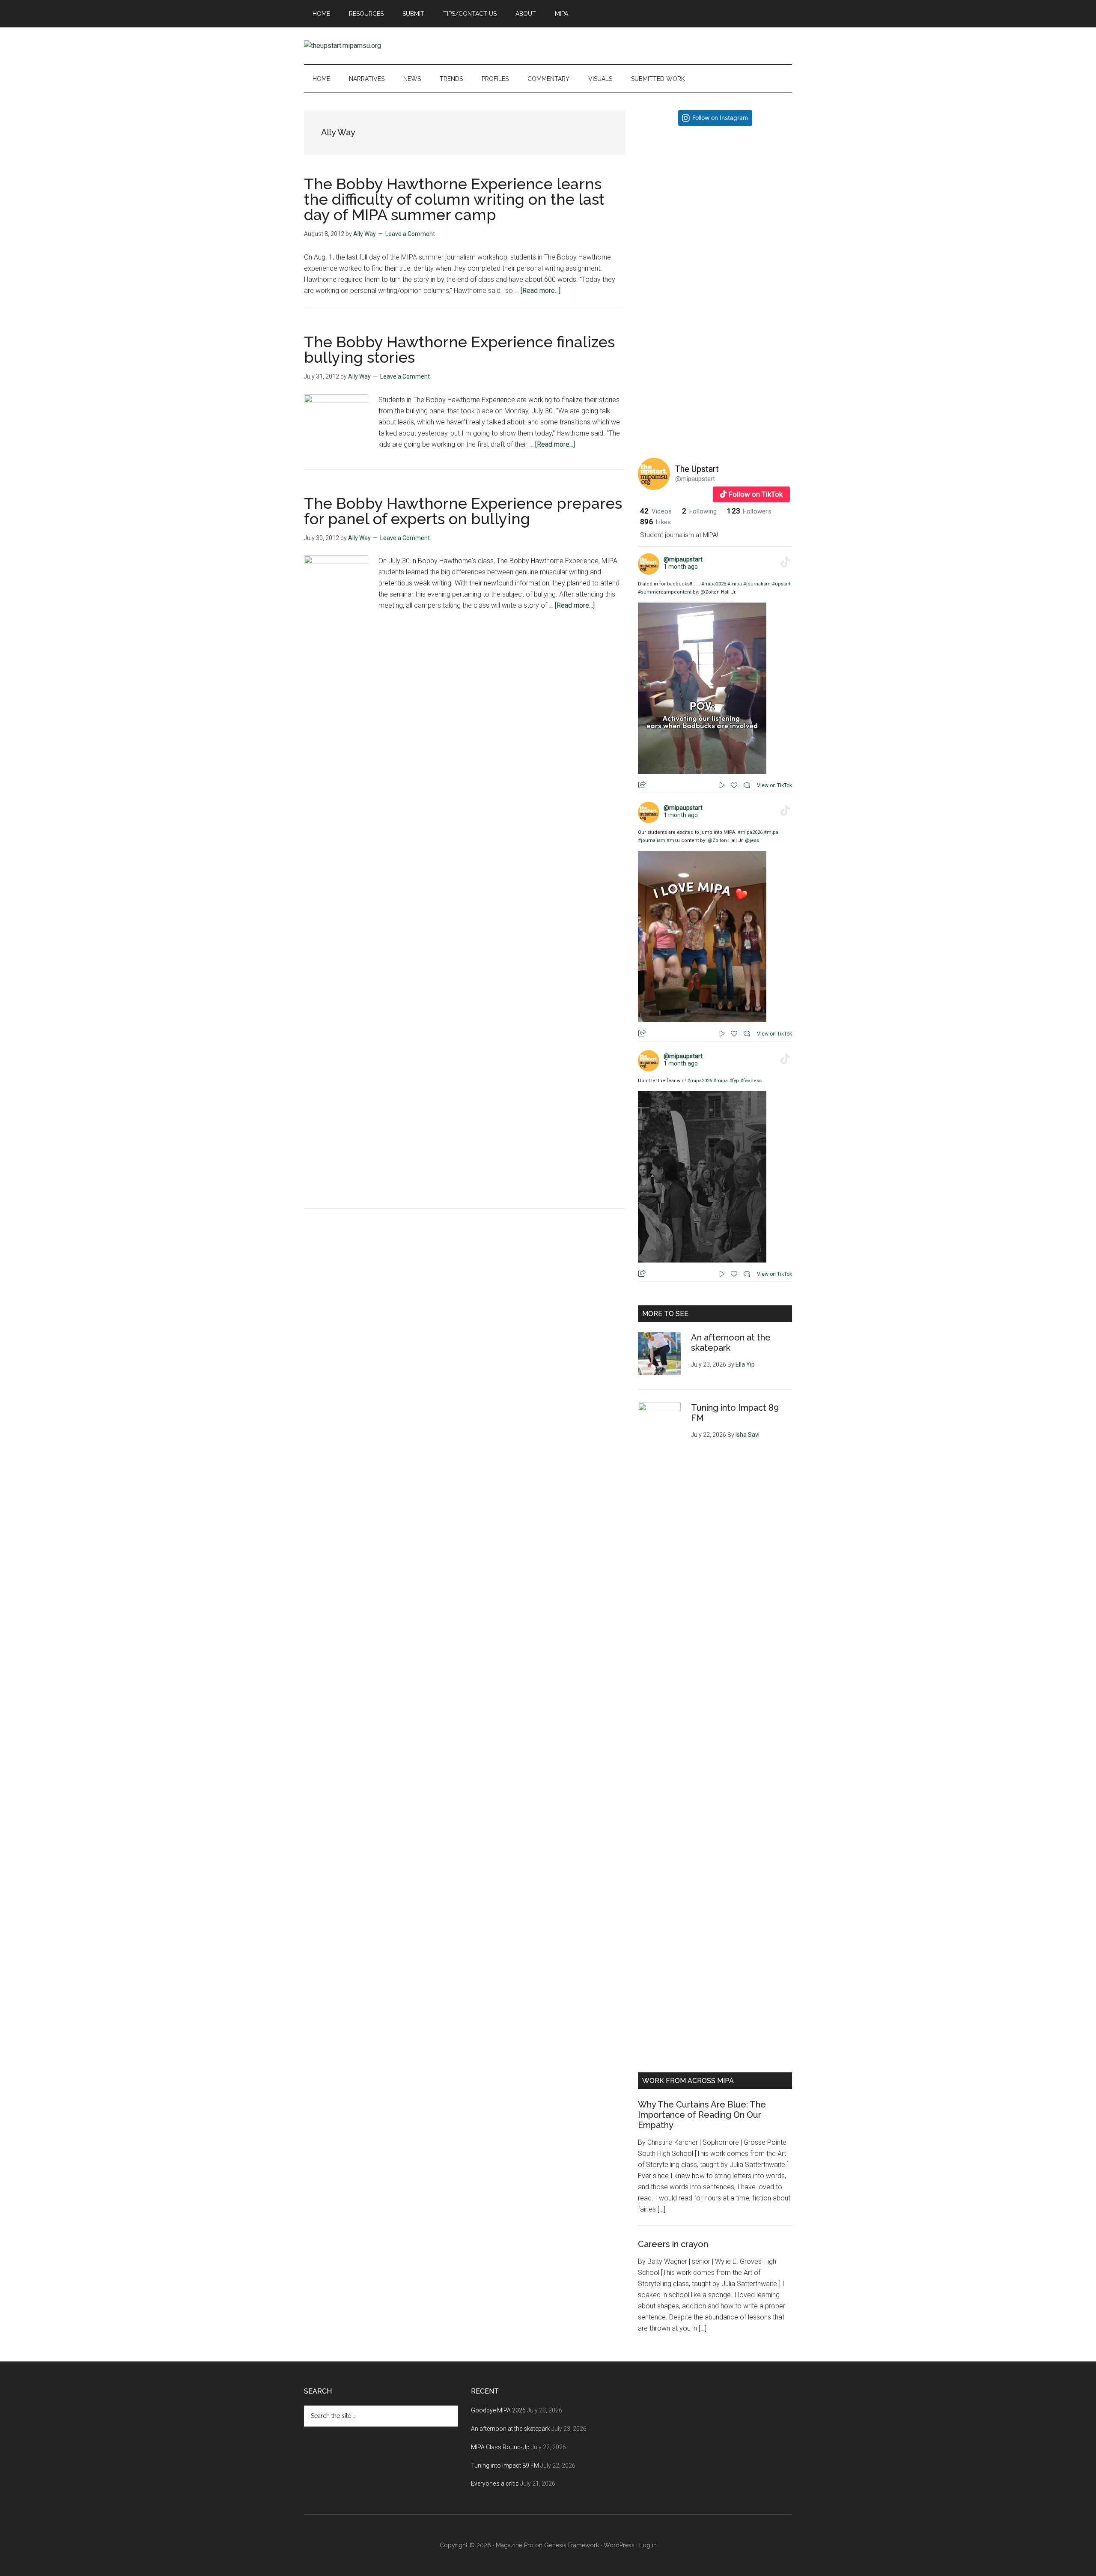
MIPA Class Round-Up (500, 2447)
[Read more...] (541, 291)
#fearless (751, 1081)
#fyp (734, 1081)
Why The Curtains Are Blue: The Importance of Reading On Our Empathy (702, 2115)
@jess (752, 840)
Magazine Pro (515, 2545)
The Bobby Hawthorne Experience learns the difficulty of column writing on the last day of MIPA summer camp (454, 199)
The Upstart (697, 469)
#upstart (781, 584)
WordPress (619, 2545)
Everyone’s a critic (495, 2483)
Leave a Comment (410, 234)
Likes (655, 522)
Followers (749, 511)
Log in (648, 2545)
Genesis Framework (572, 2545)
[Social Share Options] (646, 279)
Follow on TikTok (756, 494)
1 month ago (681, 567)
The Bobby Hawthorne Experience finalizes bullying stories (459, 349)
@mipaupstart (695, 479)
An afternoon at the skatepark (511, 2429)
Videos (656, 511)
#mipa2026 (714, 584)
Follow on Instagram (720, 118)
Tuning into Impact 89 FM (505, 2466)
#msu (673, 840)
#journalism (757, 584)
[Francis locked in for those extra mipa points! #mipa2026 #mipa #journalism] (715, 210)
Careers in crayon (673, 2244)
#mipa (735, 584)
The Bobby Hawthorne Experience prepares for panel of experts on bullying (463, 511)
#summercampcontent (665, 592)
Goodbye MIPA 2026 (498, 2410)
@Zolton (710, 592)
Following (699, 511)
